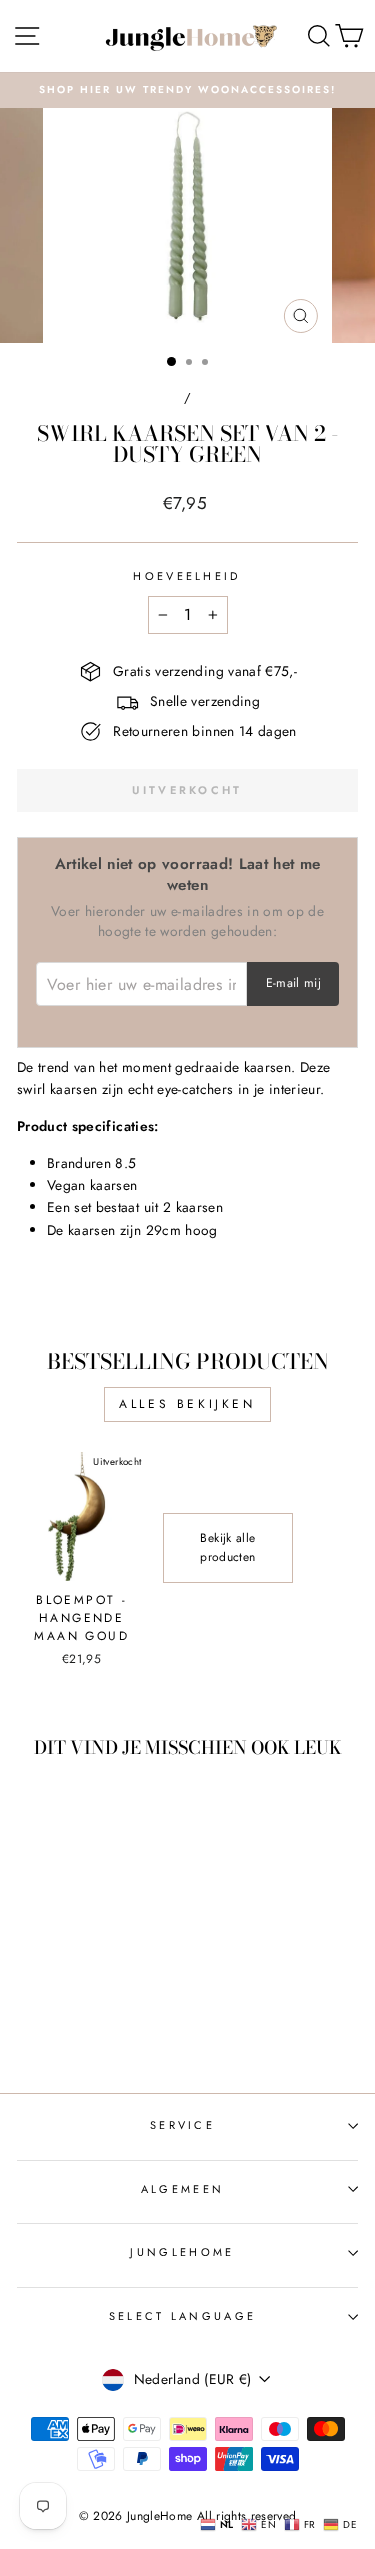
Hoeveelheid (187, 576)
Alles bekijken (187, 1404)
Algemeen (183, 2189)
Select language (183, 2316)
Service (182, 2125)
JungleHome (182, 2252)
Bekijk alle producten (227, 1547)
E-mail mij (293, 983)
